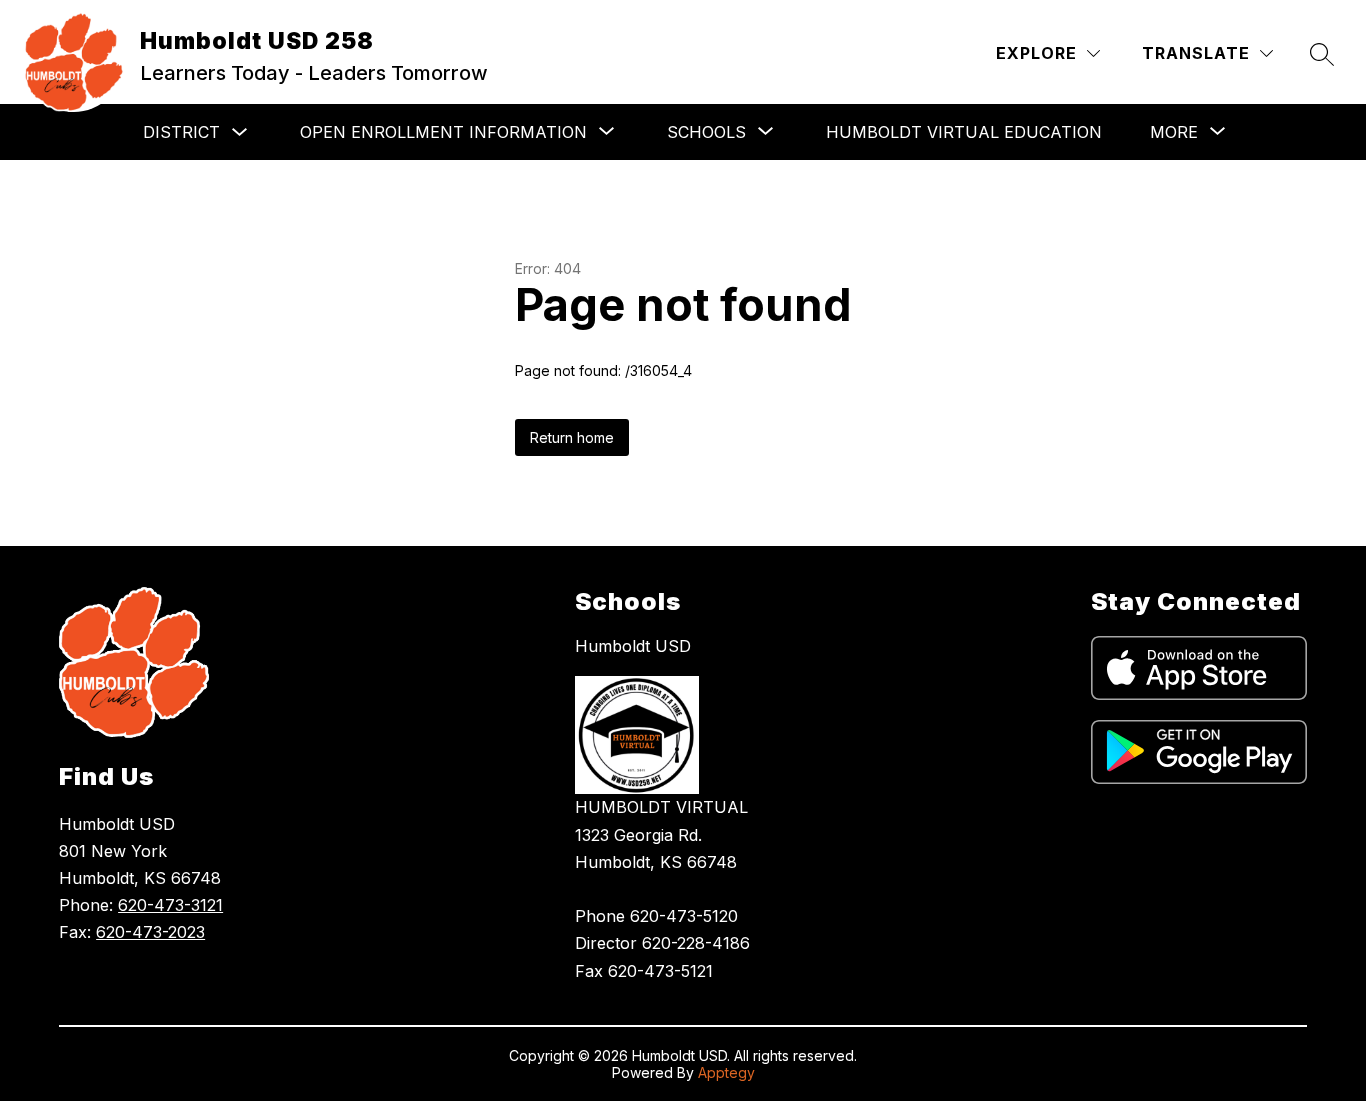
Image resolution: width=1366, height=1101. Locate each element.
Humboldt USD (633, 646)
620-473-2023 (150, 932)
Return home (572, 437)
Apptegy (726, 1072)
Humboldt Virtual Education (964, 132)
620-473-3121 (170, 905)
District (181, 132)
